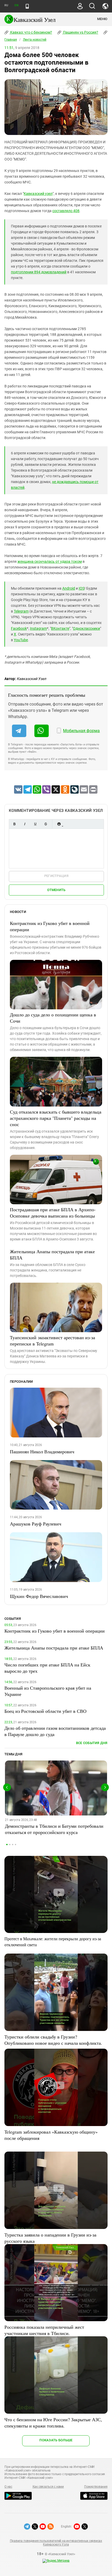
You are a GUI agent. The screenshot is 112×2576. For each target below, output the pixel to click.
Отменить (56, 890)
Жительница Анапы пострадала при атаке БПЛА (52, 1255)
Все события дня (92, 1743)
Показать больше (56, 2440)
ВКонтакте (60, 628)
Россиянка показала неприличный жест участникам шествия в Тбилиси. (44, 2330)
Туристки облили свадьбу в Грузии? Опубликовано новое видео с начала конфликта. (53, 2040)
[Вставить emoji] (59, 824)
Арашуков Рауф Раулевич (36, 1524)
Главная (11, 40)
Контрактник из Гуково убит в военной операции (50, 926)
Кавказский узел (38, 194)
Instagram (38, 628)
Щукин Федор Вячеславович (39, 1596)
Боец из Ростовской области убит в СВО (45, 1711)
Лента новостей (35, 40)
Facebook (19, 628)
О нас (8, 2487)
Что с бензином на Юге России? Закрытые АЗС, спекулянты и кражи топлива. (53, 2423)
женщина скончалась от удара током (50, 561)
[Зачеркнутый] (46, 824)
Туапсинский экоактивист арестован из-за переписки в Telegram (52, 1340)
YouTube (21, 640)
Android (69, 588)
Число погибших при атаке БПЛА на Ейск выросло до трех (47, 1668)
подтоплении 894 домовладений (39, 272)
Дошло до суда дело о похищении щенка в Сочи (53, 1018)
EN (16, 5)
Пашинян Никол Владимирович (42, 1451)
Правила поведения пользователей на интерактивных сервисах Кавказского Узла (56, 2543)
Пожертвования (96, 2487)
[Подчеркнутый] (35, 824)
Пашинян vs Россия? (80, 32)
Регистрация (56, 876)
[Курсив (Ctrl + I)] (25, 824)
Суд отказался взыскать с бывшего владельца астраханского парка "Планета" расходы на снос (56, 1118)
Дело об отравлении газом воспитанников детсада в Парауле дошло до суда (55, 1731)
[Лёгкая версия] (27, 6)
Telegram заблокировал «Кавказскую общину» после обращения (51, 2135)
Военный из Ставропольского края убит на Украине (48, 1691)
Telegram (21, 611)
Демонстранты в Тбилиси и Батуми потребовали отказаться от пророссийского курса (54, 1829)
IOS (82, 588)
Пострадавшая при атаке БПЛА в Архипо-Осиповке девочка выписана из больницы (53, 1213)
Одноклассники (86, 628)
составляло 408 (66, 211)
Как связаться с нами (48, 2487)
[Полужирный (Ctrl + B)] (14, 824)
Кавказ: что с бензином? (31, 32)
